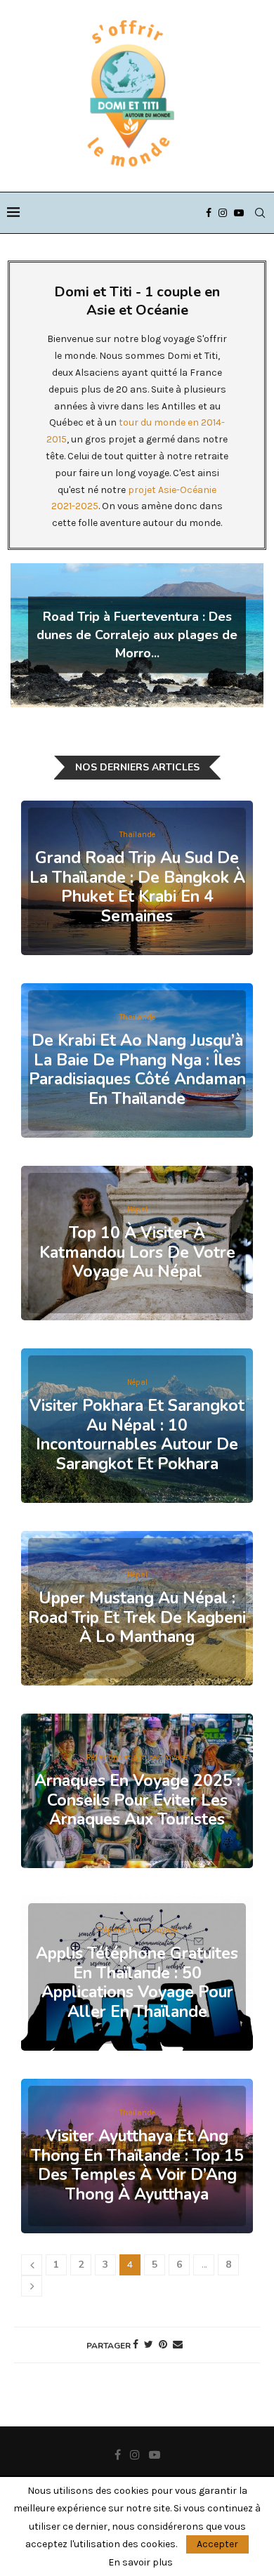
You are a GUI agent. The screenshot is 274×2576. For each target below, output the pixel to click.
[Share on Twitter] (149, 2345)
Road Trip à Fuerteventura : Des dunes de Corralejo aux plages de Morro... (137, 635)
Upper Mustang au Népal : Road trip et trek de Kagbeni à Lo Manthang (137, 1617)
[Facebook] (209, 213)
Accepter (217, 2544)
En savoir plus (141, 2563)
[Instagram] (223, 213)
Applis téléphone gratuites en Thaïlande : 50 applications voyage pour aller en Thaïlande (137, 1983)
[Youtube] (239, 213)
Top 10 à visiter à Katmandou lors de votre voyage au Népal (137, 1252)
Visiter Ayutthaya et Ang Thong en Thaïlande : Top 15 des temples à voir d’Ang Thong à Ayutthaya (137, 2165)
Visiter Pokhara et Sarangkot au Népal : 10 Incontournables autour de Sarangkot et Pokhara (137, 1435)
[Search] (260, 213)
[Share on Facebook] (136, 2345)
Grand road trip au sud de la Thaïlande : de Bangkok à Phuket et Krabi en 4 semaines (137, 887)
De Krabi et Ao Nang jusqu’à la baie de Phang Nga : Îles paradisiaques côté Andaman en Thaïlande (137, 1070)
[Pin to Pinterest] (163, 2345)
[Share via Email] (178, 2345)
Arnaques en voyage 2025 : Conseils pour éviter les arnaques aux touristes (137, 1800)
